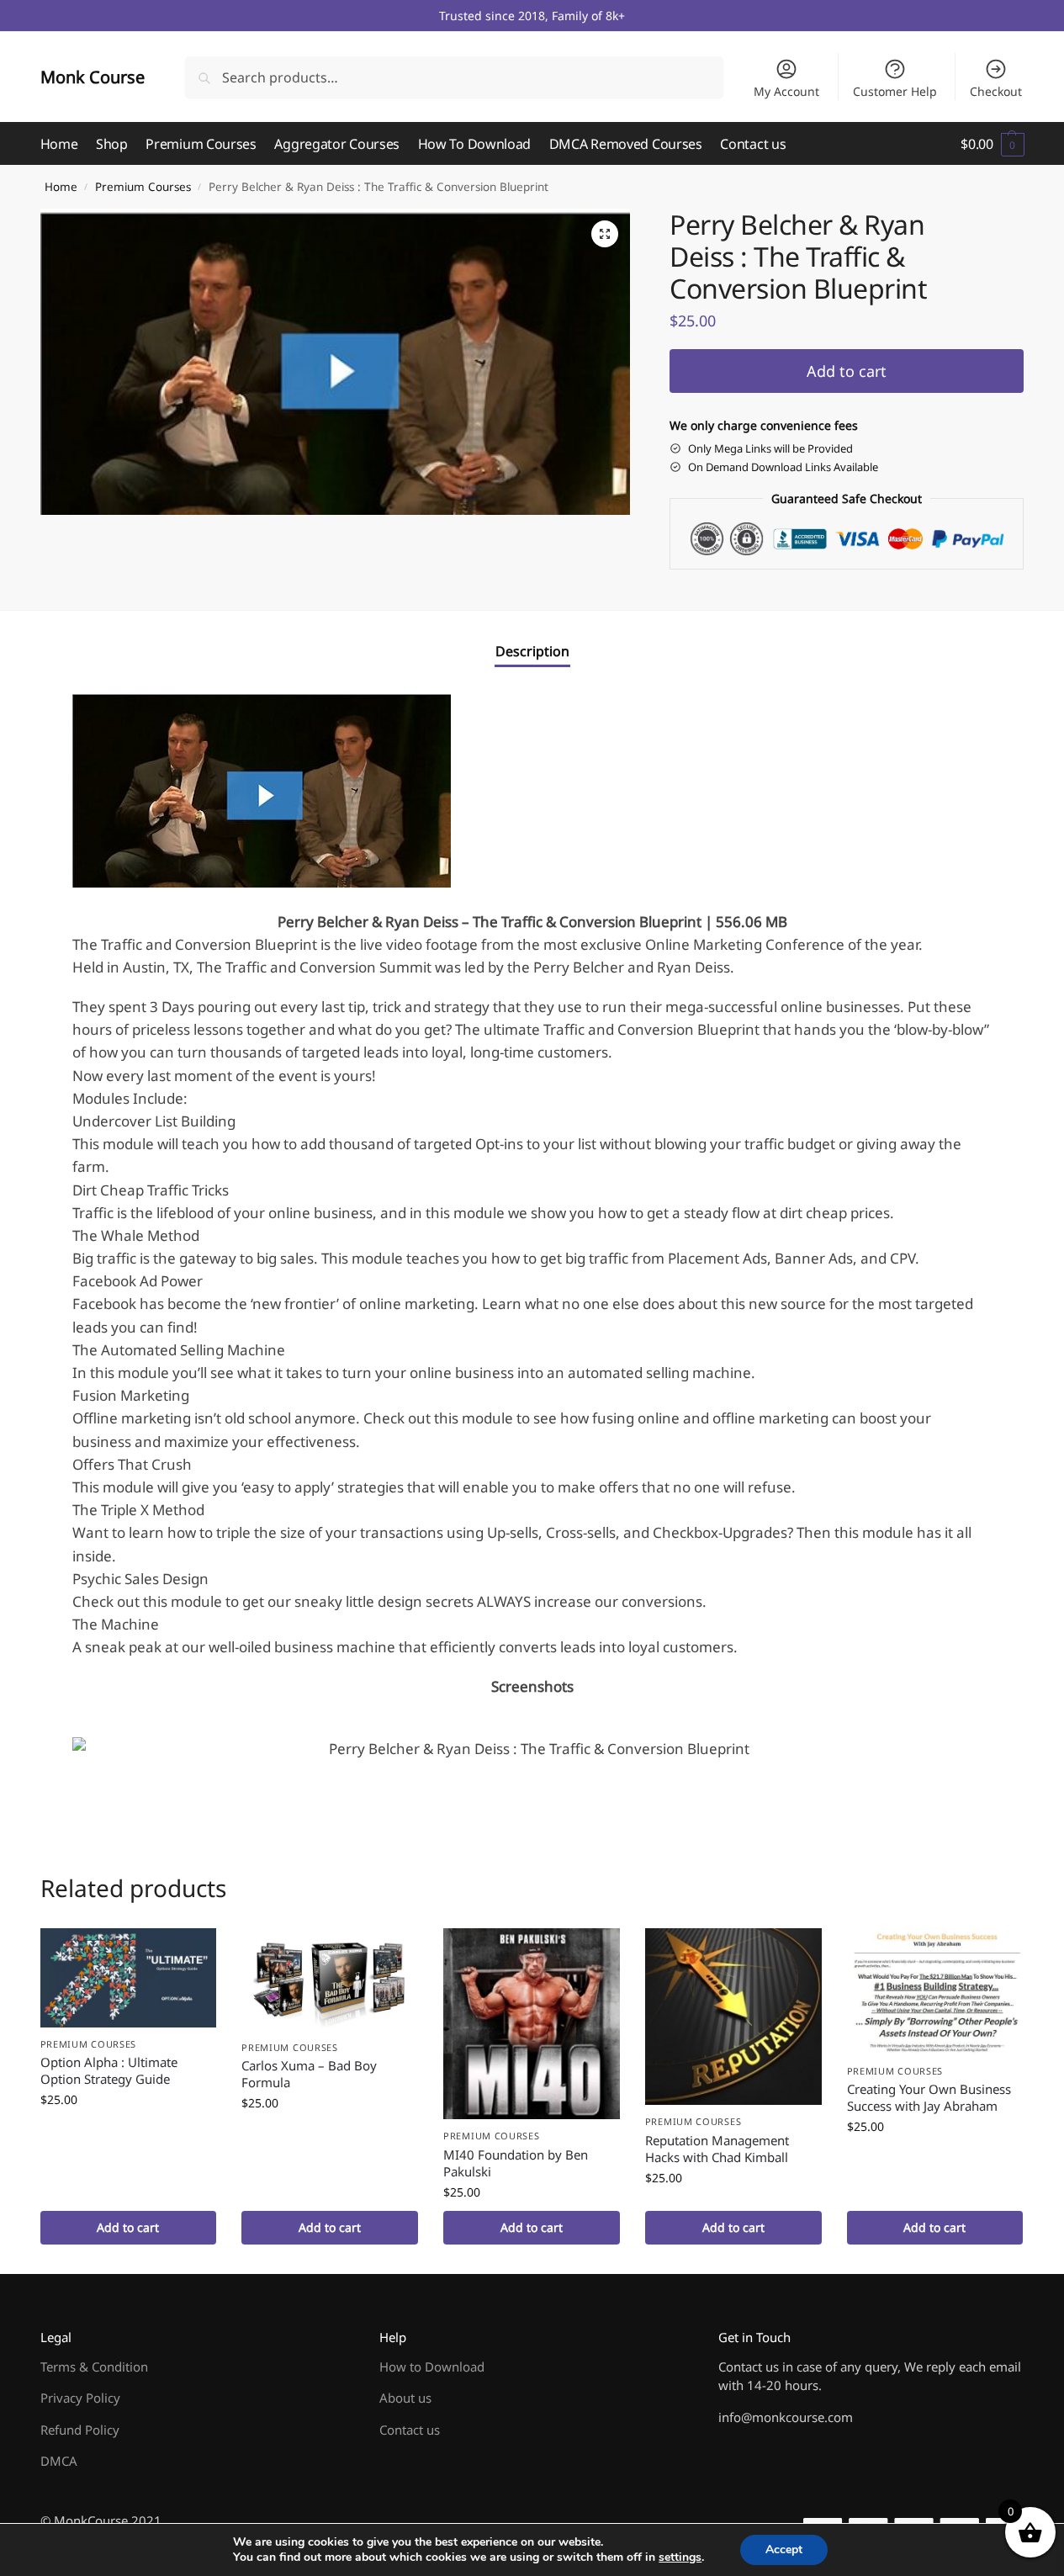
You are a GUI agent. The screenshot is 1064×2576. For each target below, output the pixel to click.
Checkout (996, 91)
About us (405, 2398)
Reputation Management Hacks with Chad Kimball (717, 2149)
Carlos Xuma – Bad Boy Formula (309, 2074)
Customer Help (895, 91)
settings (680, 2557)
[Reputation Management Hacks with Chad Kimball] (733, 2017)
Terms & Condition (94, 2367)
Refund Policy (80, 2430)
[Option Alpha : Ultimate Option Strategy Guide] (129, 1977)
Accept (784, 2549)
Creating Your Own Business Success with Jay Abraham (929, 2097)
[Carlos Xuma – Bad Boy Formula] (330, 1980)
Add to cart (847, 371)
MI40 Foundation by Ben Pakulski (516, 2163)
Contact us (410, 2430)
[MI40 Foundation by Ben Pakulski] (532, 2024)
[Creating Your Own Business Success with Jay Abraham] (935, 1991)
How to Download (432, 2367)
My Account (786, 91)
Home (61, 187)
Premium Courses (143, 187)
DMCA (59, 2461)
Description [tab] (532, 651)
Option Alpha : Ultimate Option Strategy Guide (109, 2070)
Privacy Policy (80, 2398)
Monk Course (93, 77)
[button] (992, 144)
